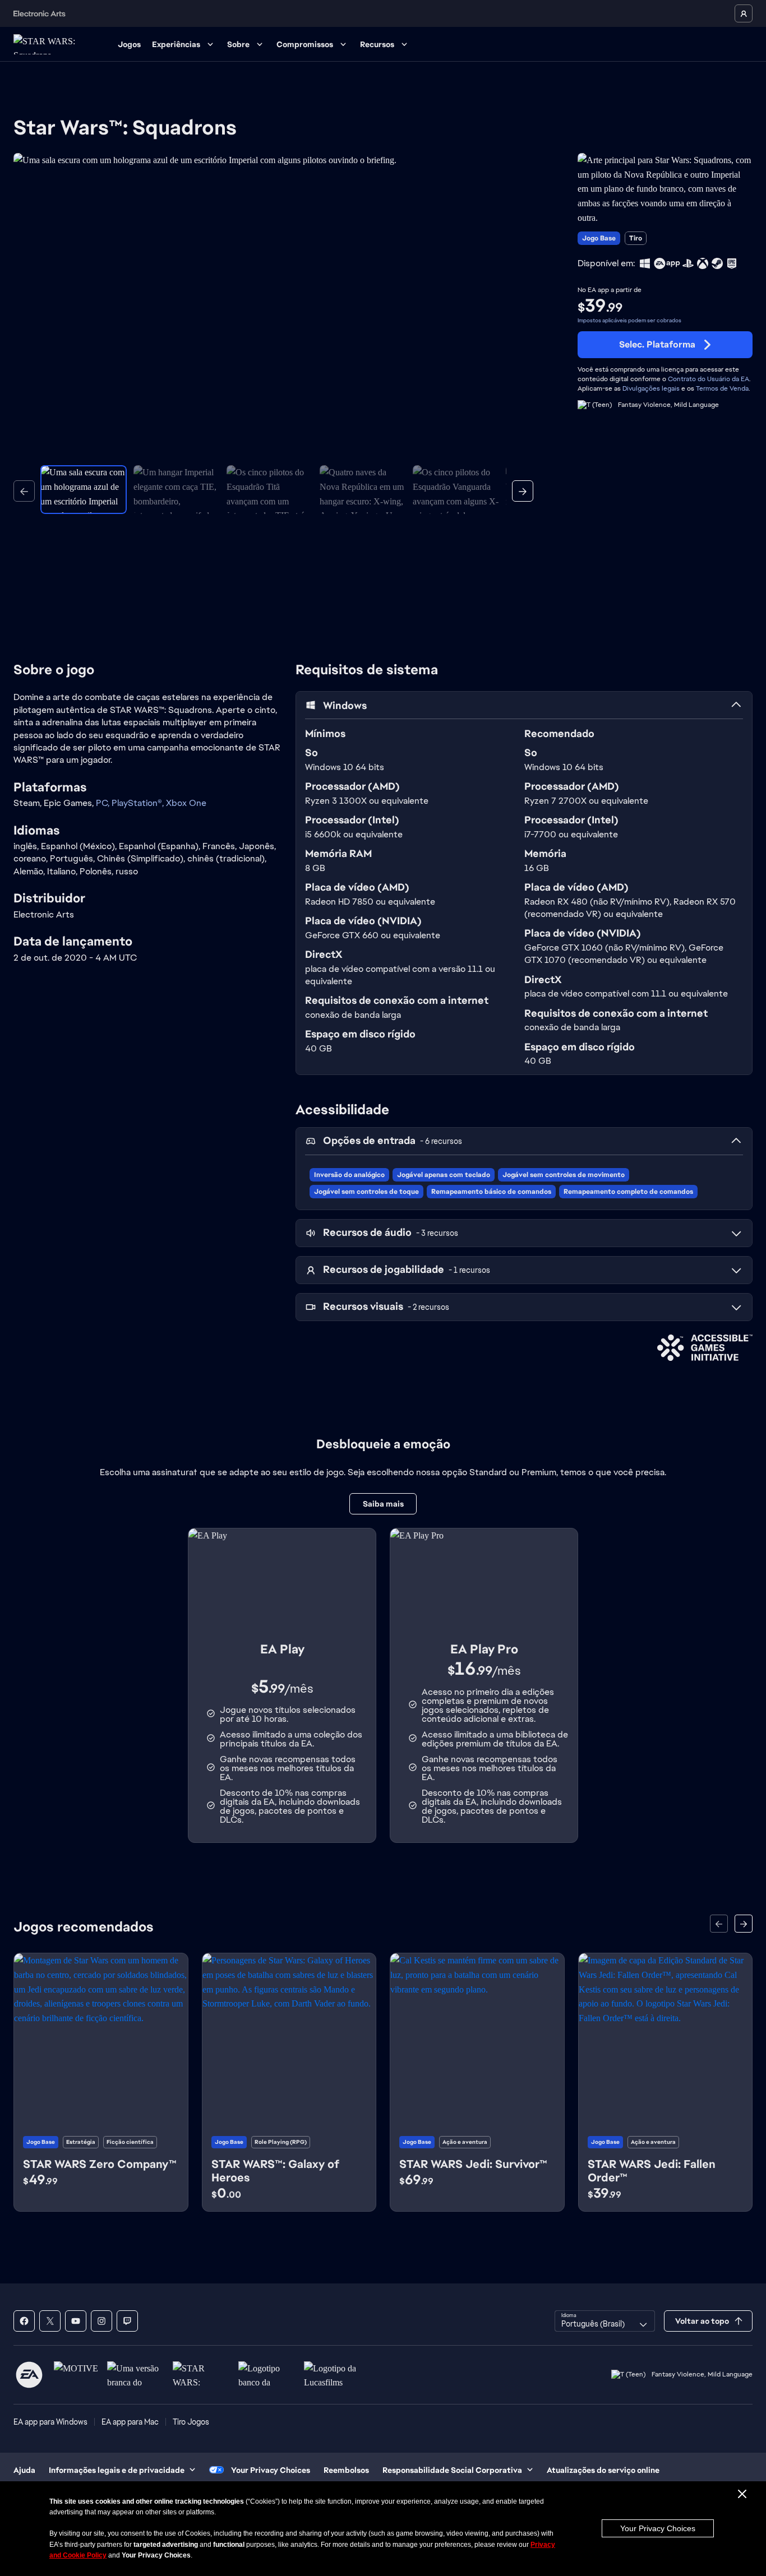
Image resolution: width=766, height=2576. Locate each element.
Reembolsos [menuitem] (346, 2470)
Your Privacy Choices (658, 2528)
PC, (104, 803)
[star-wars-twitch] (127, 2321)
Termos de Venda (722, 388)
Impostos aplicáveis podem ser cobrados (629, 320)
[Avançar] (523, 491)
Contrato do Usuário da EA (709, 379)
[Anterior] (24, 491)
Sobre (238, 44)
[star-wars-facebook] (24, 2321)
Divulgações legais (651, 388)
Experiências (176, 44)
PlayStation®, (139, 803)
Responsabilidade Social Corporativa (452, 2470)
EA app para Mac (130, 2422)
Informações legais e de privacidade (117, 2470)
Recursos (377, 44)
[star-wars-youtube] (76, 2321)
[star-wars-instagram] (101, 2321)
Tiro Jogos (191, 2422)
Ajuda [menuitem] (24, 2470)
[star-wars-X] (50, 2321)
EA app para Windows (50, 2422)
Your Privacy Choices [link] (271, 2470)
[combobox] (605, 2321)
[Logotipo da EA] (29, 2375)
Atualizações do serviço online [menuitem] (603, 2470)
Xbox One (186, 803)
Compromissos (305, 44)
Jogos (129, 44)
